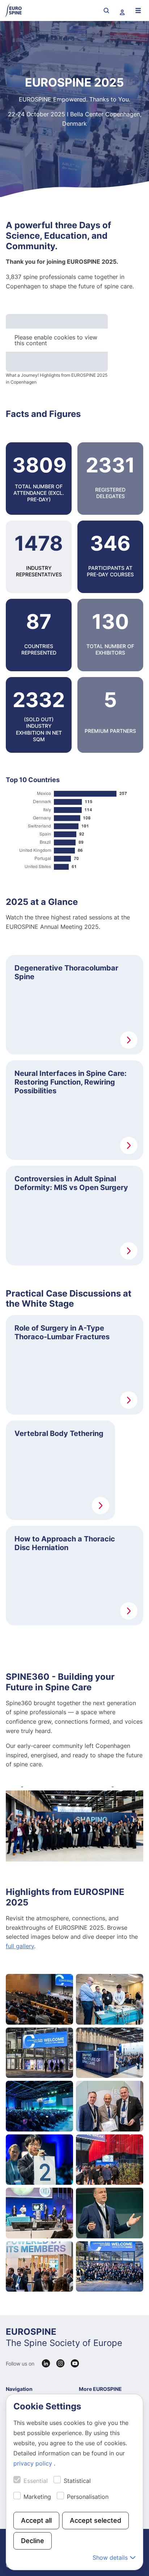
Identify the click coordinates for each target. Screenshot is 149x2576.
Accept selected (95, 2520)
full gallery (20, 1946)
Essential (36, 2481)
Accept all (36, 2520)
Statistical (77, 2481)
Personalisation (88, 2497)
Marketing (37, 2497)
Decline (33, 2541)
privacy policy (34, 2463)
